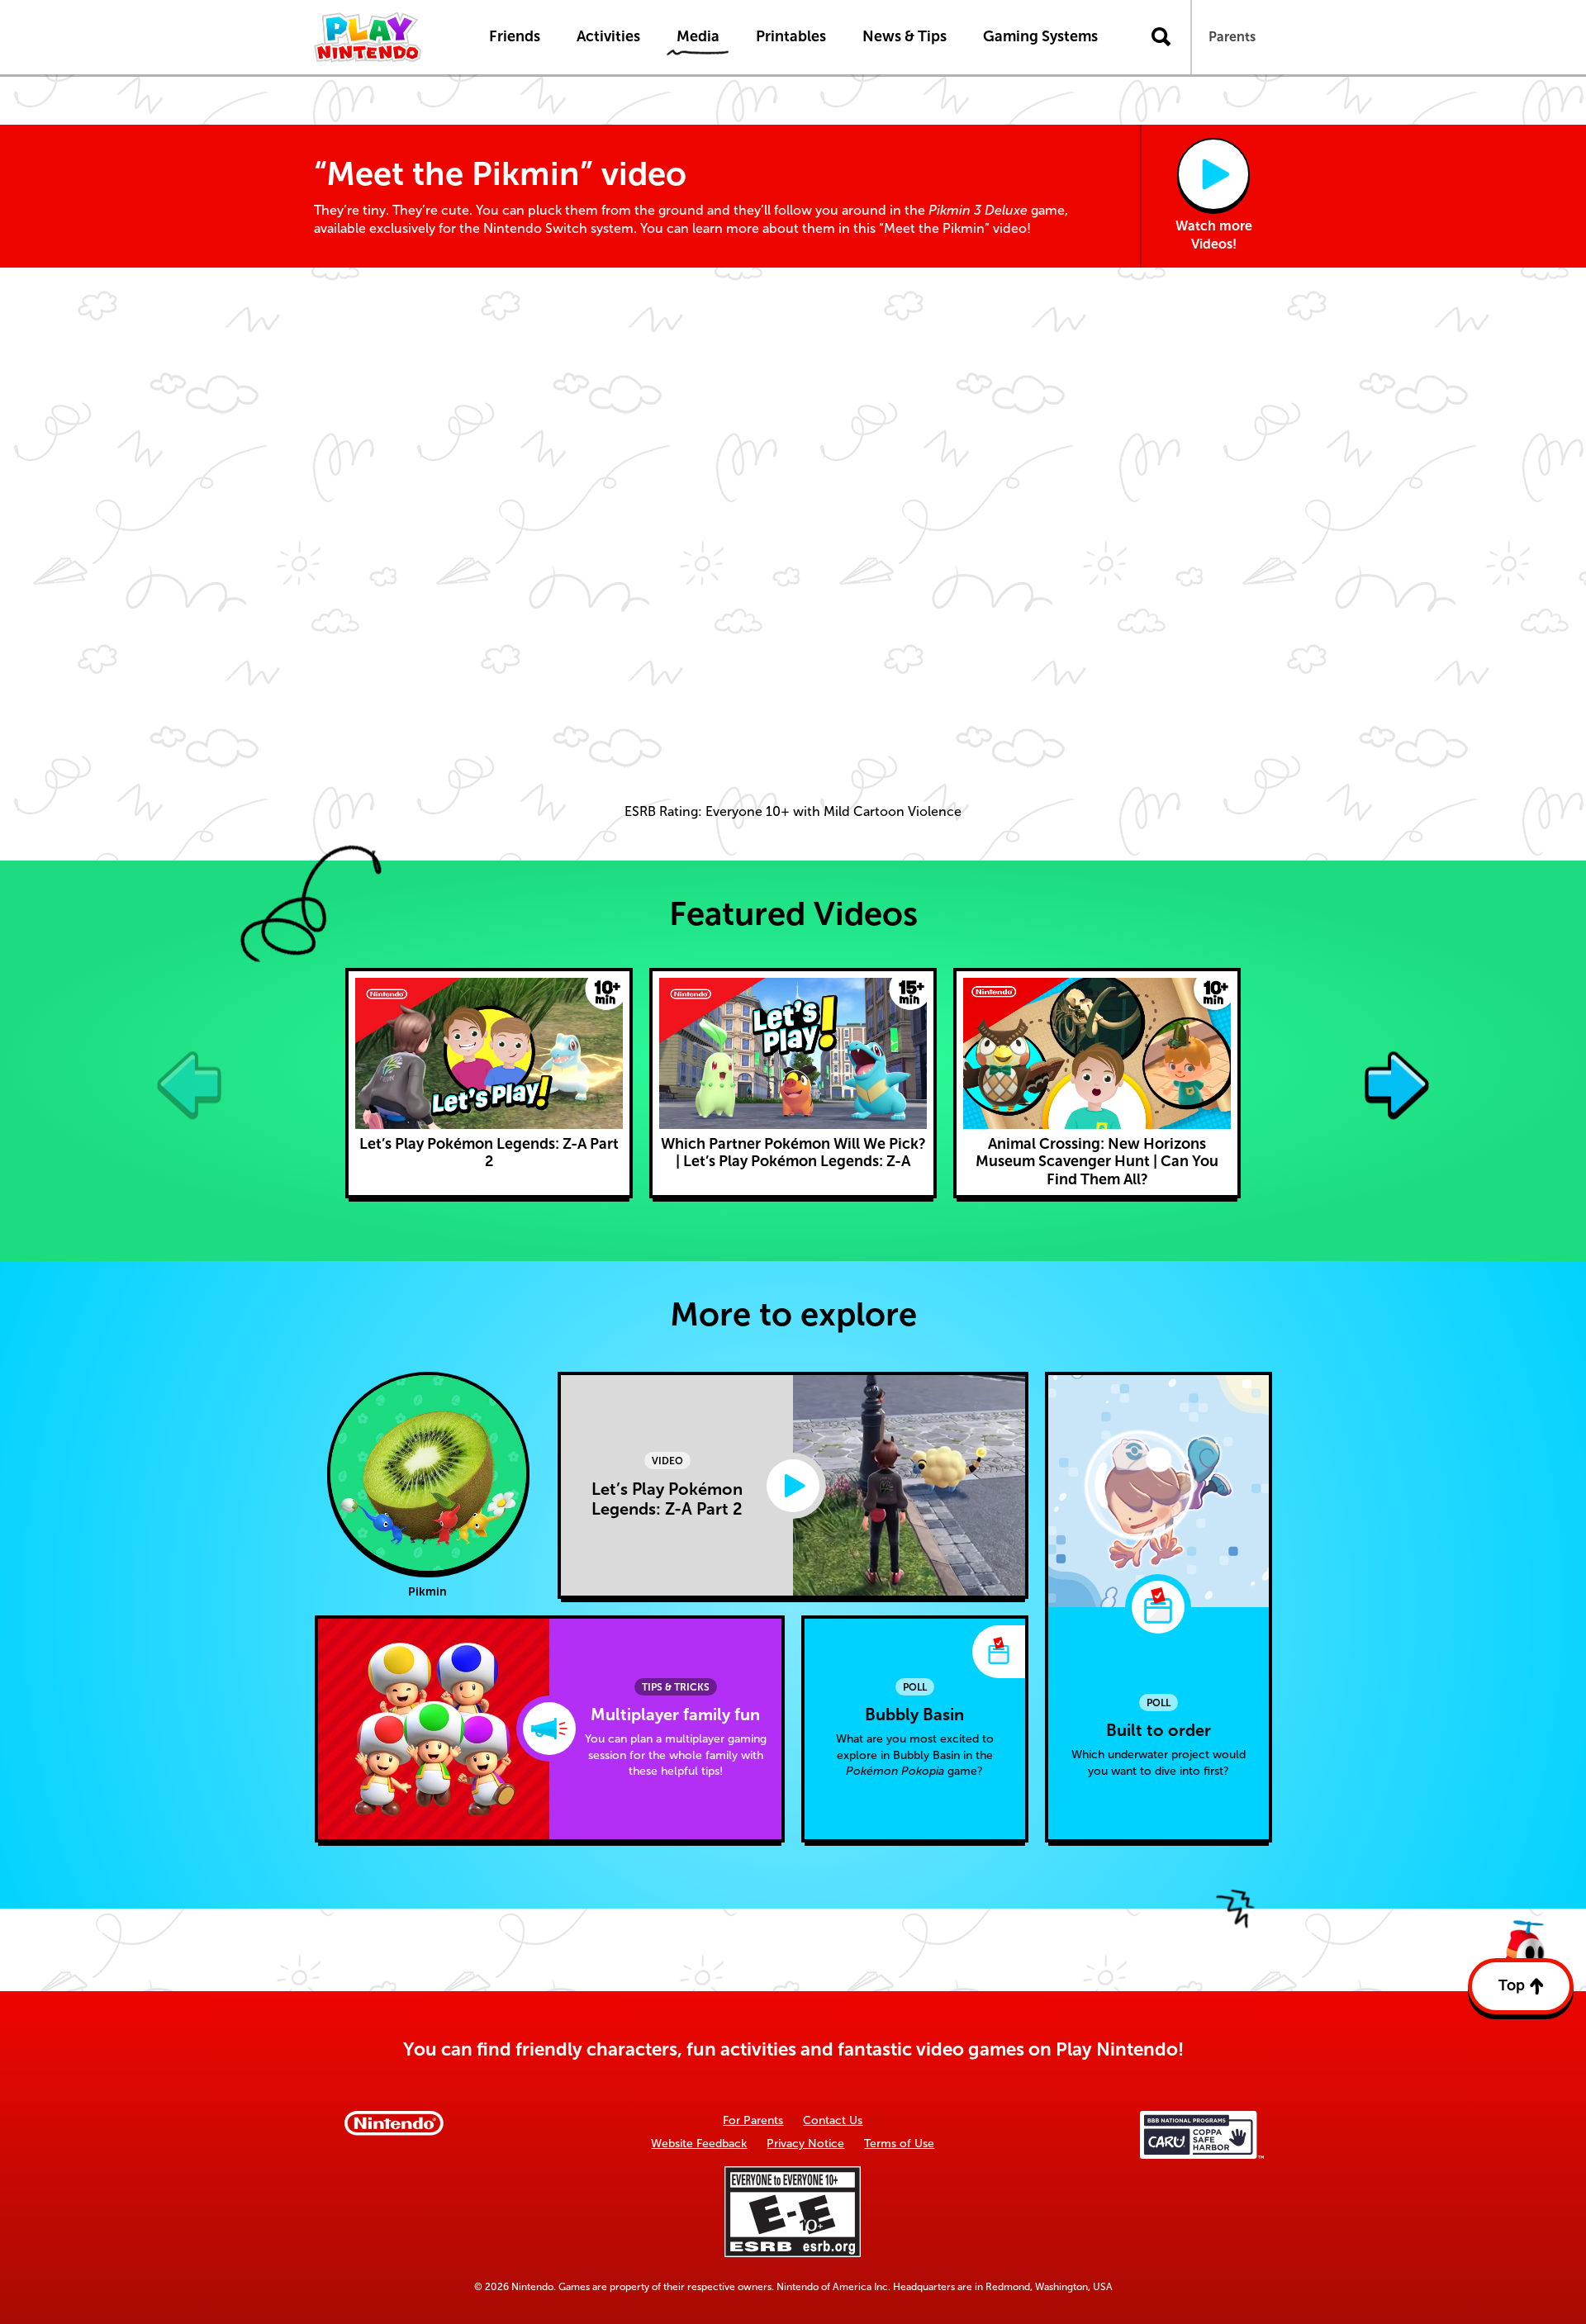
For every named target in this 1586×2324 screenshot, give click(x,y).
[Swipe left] (190, 1083)
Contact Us (833, 2120)
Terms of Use (899, 2144)
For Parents (753, 2120)
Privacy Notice (805, 2144)
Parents (1232, 37)
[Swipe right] (1396, 1083)
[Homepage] (384, 37)
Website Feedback (699, 2144)
